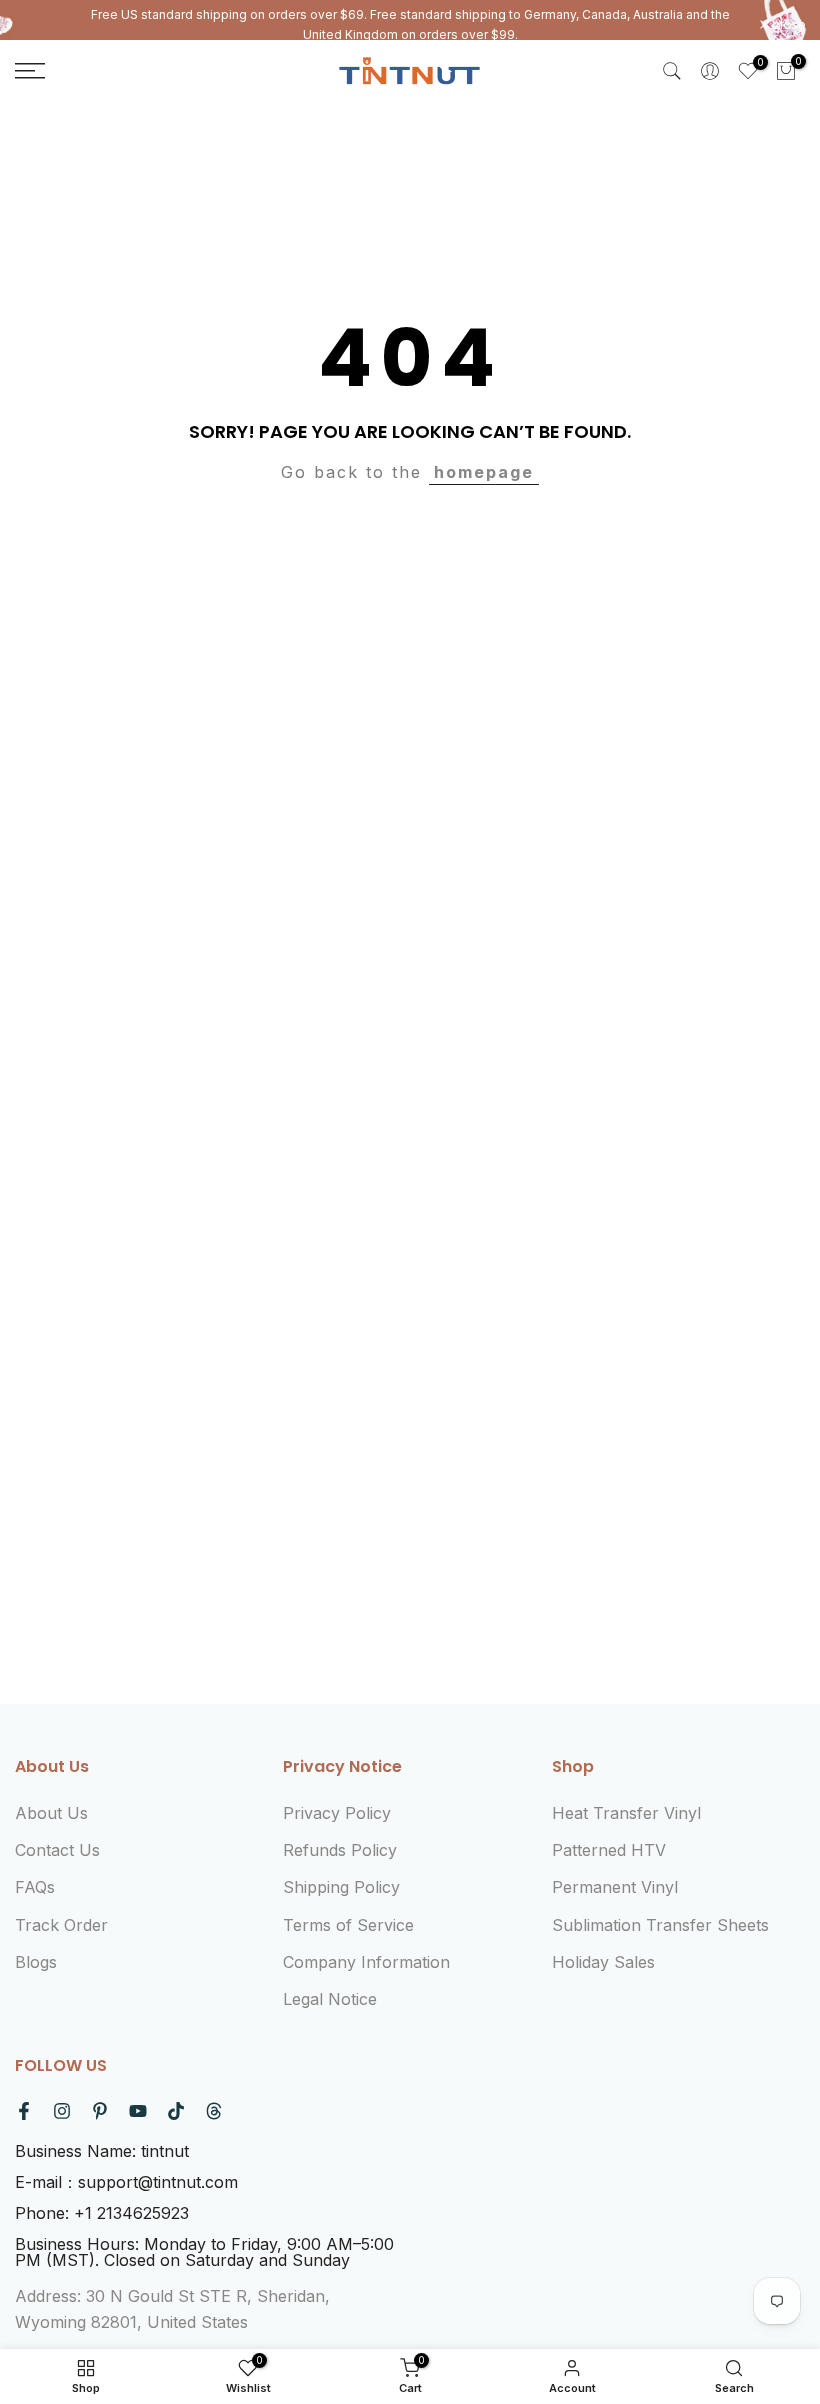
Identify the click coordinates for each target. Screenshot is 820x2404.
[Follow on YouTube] (138, 2111)
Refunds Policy (340, 1850)
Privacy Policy (337, 1813)
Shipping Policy (341, 1887)
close (42, 25)
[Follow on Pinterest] (100, 2111)
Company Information (366, 1962)
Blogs (36, 1962)
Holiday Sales (603, 1962)
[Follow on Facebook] (24, 2111)
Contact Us (57, 1850)
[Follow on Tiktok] (176, 2111)
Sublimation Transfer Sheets (660, 1925)
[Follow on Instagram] (62, 2111)
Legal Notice (330, 1999)
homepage (484, 472)
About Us (51, 1813)
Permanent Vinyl (615, 1887)
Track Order (61, 1925)
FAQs (35, 1887)
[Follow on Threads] (214, 2111)
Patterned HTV (609, 1850)
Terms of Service (348, 1925)
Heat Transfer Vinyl (626, 1813)
